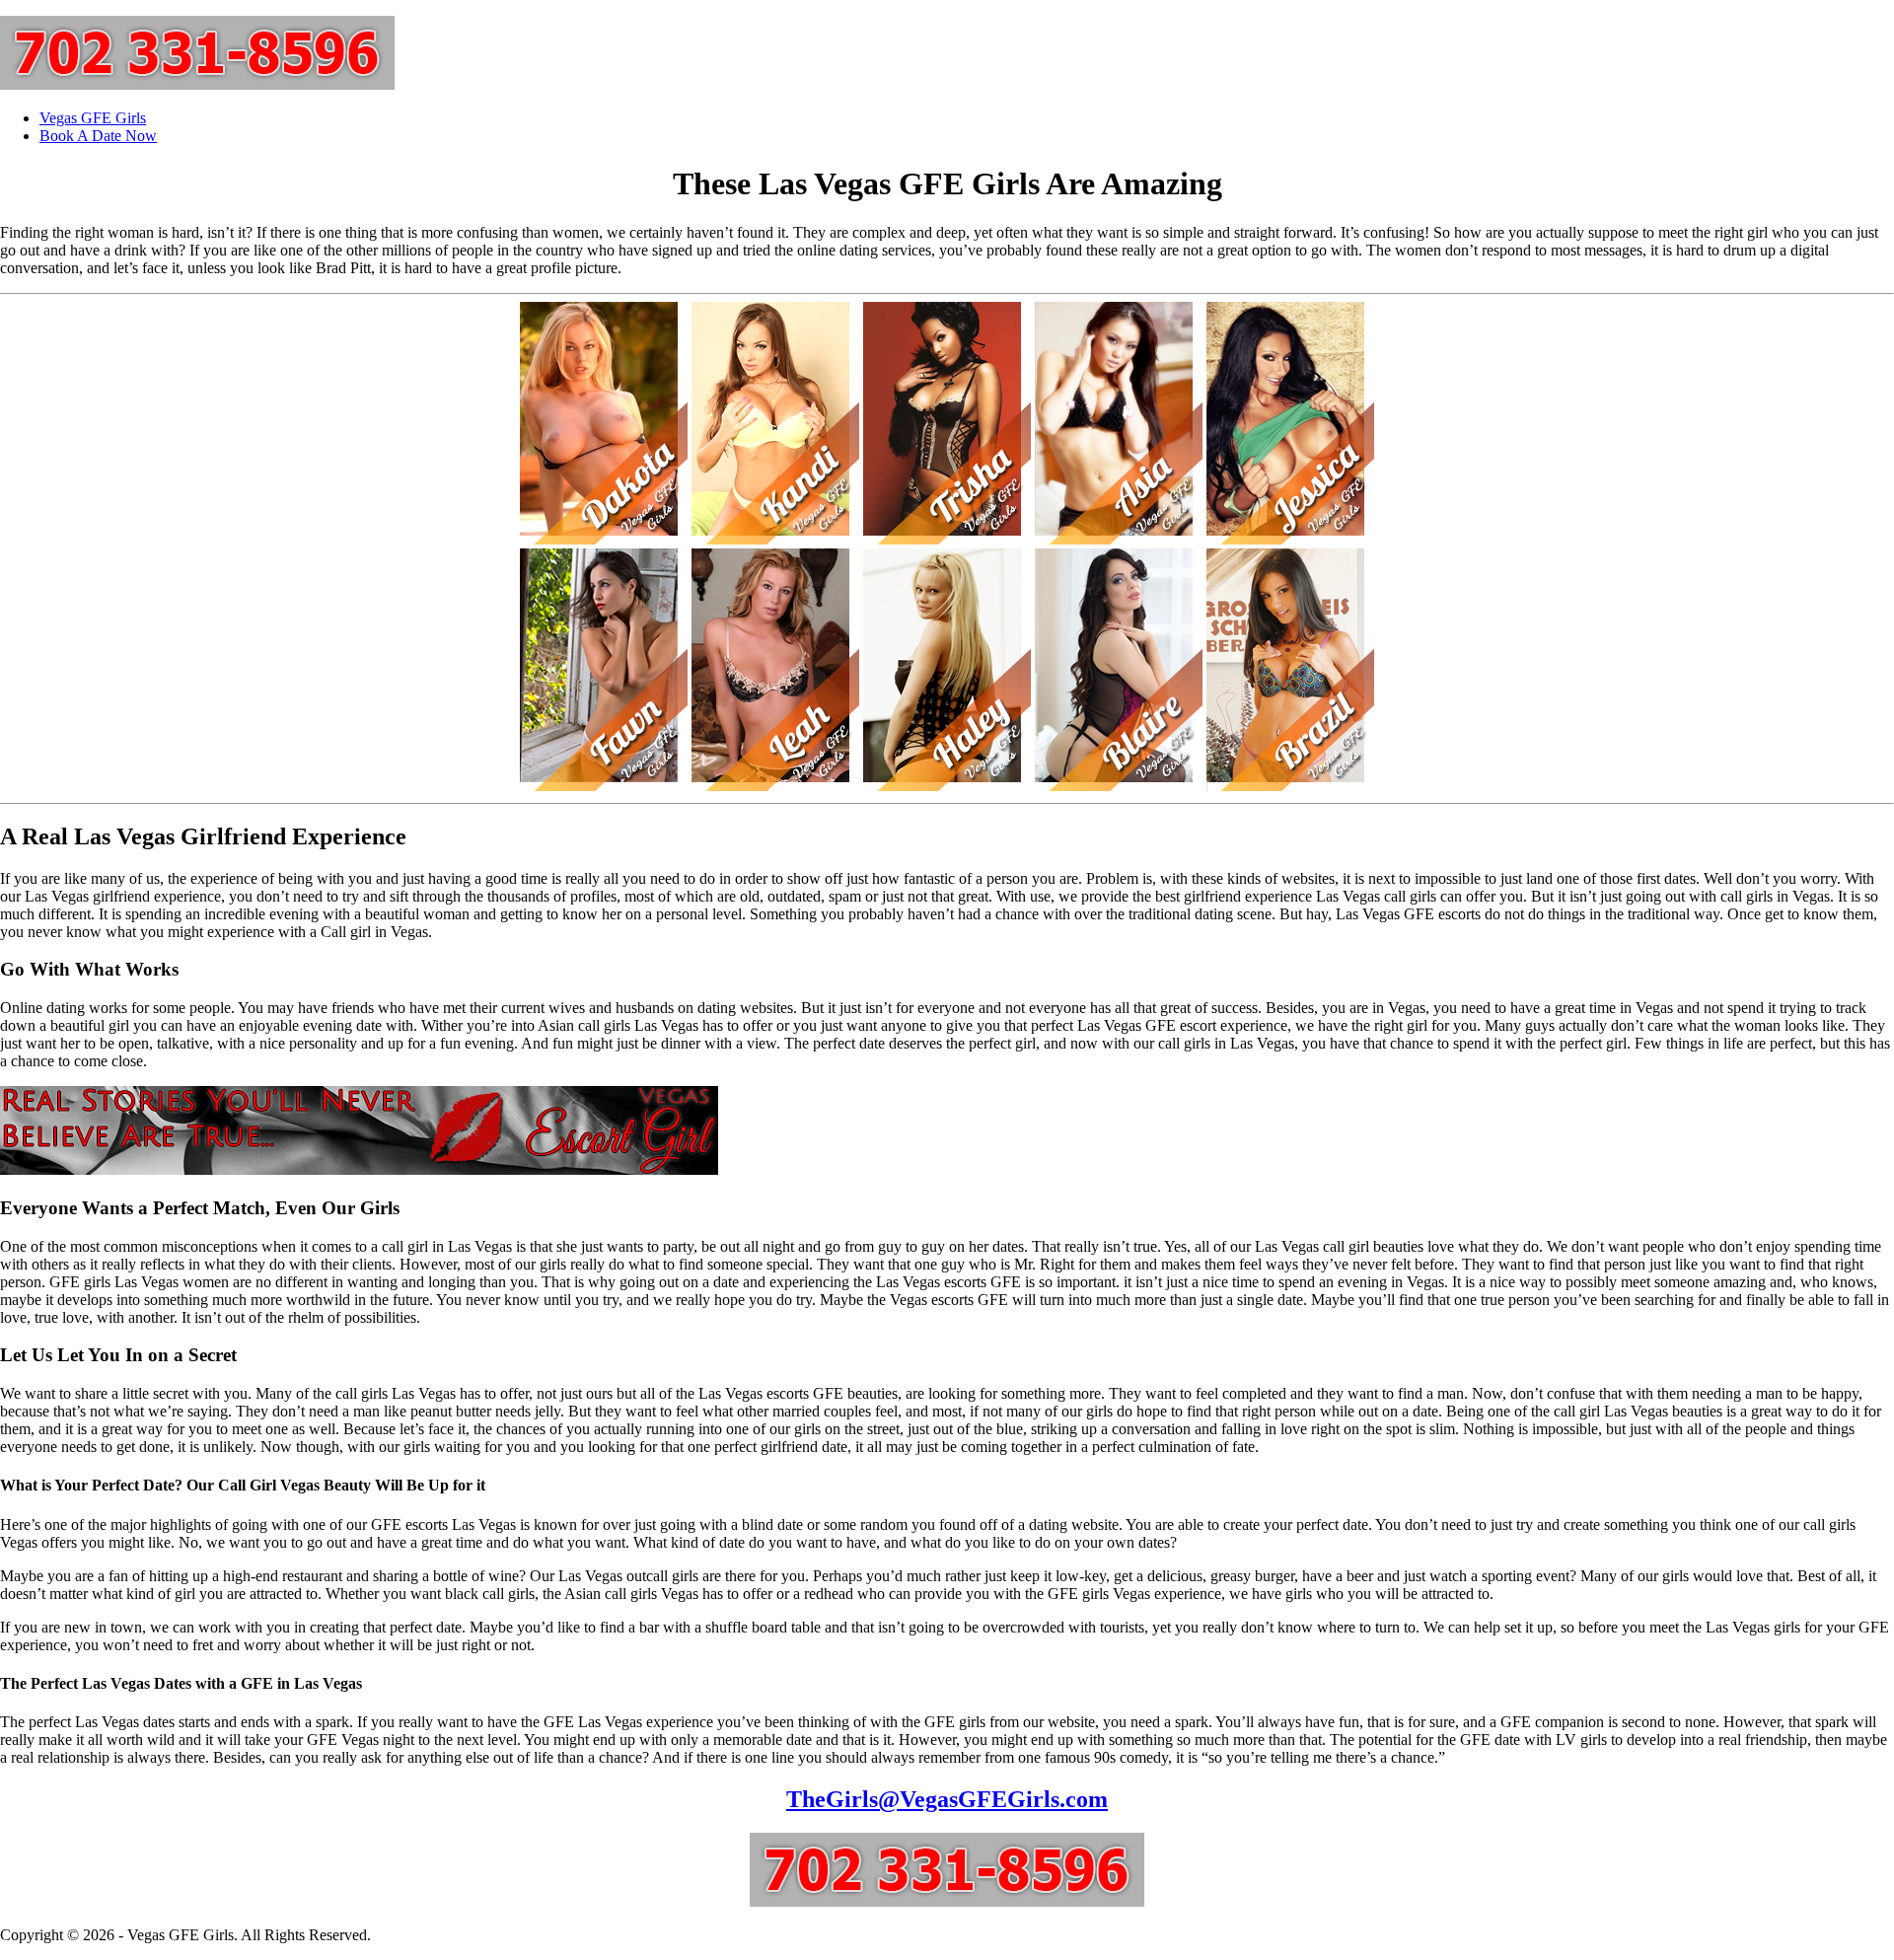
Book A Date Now (98, 136)
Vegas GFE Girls (93, 118)
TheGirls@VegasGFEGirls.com (947, 1799)
